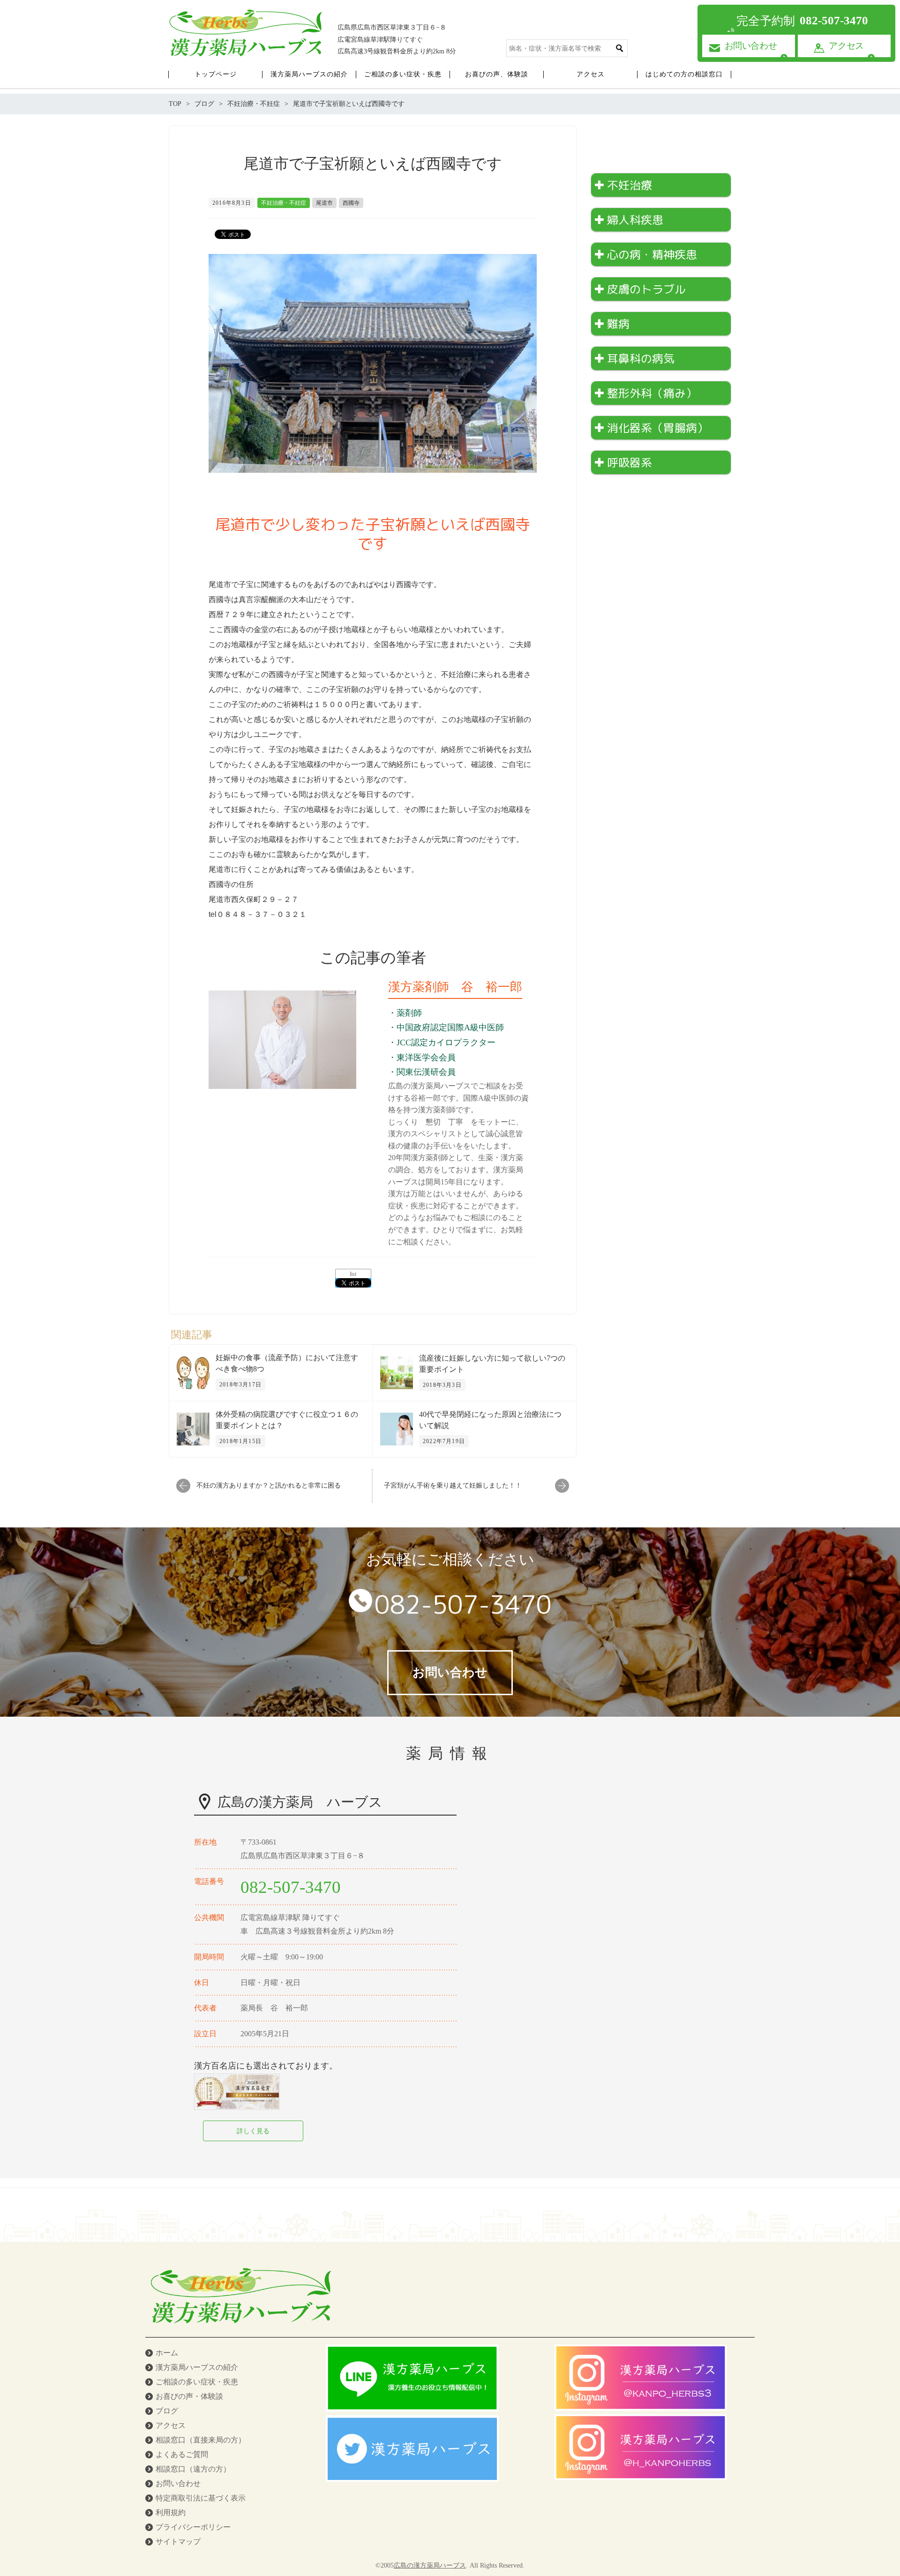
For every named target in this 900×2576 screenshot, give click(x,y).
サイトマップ (178, 2542)
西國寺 (351, 203)
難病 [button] (618, 324)
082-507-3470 (463, 1604)
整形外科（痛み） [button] (652, 393)
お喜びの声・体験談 (189, 2396)
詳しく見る (253, 2131)
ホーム (167, 2353)
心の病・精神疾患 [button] (652, 254)
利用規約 (171, 2513)
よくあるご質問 (182, 2454)
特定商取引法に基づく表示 (201, 2498)
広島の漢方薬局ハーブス (430, 2565)
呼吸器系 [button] (630, 462)
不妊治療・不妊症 (284, 203)
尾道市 (324, 203)
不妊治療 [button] (630, 185)
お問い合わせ (178, 2483)
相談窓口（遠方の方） (193, 2469)
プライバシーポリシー (193, 2527)
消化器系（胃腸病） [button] (658, 428)
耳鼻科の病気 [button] (641, 358)
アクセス (171, 2425)
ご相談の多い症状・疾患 (197, 2382)
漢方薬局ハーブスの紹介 (197, 2367)
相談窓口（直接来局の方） (201, 2440)
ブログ (167, 2411)
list (353, 1274)
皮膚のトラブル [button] (646, 289)
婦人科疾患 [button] (635, 220)
